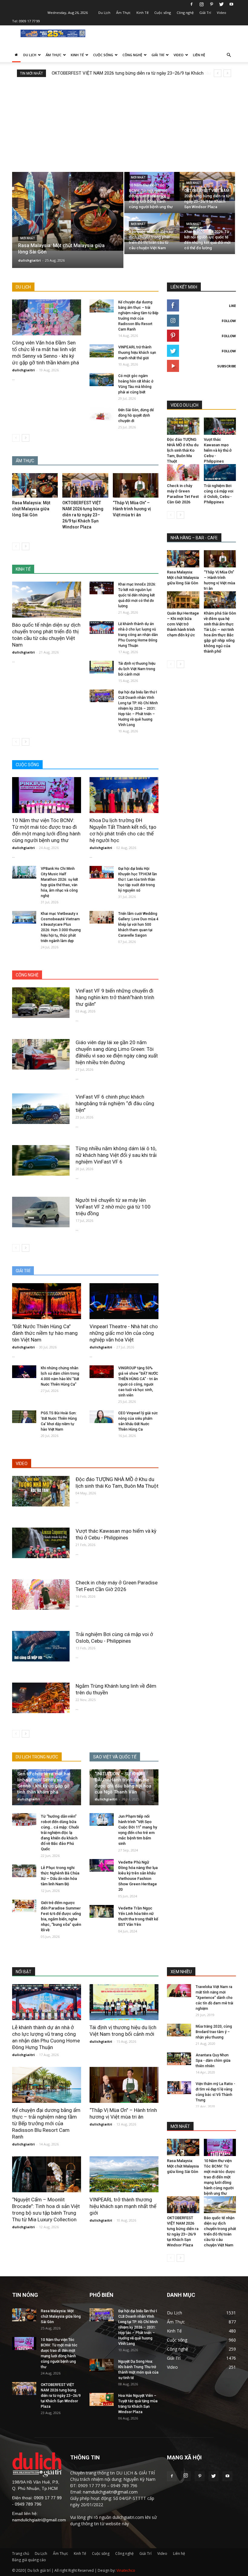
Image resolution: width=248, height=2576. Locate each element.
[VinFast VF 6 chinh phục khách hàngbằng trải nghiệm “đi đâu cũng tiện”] (41, 1109)
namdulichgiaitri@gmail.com (39, 2520)
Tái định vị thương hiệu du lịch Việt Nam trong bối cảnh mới (137, 669)
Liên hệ (199, 55)
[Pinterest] (211, 4)
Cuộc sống (163, 13)
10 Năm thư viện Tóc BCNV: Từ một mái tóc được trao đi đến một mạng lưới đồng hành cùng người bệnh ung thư (220, 2177)
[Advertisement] (124, 122)
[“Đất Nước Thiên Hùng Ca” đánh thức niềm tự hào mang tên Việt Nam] (47, 1301)
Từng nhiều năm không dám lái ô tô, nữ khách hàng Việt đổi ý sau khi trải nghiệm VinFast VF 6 (116, 1155)
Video (222, 13)
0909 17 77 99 (29, 21)
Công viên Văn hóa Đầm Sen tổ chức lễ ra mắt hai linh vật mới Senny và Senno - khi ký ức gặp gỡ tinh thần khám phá (44, 1780)
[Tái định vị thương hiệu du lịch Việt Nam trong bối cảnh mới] (102, 667)
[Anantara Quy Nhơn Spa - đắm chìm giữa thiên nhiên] (179, 2059)
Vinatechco (126, 2570)
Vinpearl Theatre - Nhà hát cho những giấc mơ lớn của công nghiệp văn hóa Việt (124, 1333)
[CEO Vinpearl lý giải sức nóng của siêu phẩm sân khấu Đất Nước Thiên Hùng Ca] (102, 1417)
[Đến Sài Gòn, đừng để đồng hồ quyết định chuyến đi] (102, 414)
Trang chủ (21, 2553)
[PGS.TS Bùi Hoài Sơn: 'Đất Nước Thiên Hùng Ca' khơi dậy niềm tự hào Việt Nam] (24, 1417)
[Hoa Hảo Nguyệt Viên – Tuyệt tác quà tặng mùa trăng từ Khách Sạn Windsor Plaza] (102, 2399)
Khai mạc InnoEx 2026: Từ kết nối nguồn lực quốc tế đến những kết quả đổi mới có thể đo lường (137, 595)
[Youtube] (231, 4)
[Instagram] (201, 4)
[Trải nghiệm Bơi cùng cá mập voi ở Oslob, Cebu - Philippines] (41, 1646)
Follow (229, 321)
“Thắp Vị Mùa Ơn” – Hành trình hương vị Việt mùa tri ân (132, 509)
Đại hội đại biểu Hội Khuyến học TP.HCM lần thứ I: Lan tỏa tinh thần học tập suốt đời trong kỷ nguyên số (138, 880)
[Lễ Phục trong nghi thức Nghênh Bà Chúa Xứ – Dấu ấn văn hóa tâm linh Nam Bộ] (24, 1871)
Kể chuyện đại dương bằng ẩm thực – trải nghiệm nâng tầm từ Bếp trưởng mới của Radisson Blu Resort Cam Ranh (46, 2123)
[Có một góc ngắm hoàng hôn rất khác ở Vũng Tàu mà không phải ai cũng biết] (102, 380)
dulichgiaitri (29, 260)
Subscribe (227, 366)
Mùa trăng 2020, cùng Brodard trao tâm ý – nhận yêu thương (214, 2032)
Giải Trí (205, 13)
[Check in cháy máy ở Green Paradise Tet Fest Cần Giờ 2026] (41, 1595)
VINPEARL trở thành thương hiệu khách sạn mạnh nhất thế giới (137, 353)
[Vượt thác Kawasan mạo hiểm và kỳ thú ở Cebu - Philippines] (41, 1543)
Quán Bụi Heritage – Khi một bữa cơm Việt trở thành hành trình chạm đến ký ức (183, 624)
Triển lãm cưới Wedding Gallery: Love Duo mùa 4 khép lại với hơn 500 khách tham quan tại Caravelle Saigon (138, 925)
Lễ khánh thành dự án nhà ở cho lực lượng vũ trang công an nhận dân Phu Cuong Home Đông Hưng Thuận (138, 635)
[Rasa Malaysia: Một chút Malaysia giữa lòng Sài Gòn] (68, 211)
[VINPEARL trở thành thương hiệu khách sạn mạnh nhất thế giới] (102, 351)
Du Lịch (104, 13)
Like (232, 306)
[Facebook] (191, 4)
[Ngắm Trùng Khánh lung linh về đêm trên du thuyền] (41, 1698)
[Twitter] (221, 4)
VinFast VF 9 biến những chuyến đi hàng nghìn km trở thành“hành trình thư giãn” (115, 997)
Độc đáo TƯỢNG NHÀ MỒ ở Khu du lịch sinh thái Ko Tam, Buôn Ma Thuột (183, 450)
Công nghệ (185, 13)
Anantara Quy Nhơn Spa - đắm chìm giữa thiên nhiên (213, 2061)
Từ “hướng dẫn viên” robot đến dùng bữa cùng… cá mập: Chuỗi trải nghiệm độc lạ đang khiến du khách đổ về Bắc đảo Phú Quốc (60, 1833)
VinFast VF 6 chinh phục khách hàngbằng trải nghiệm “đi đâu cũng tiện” (115, 1103)
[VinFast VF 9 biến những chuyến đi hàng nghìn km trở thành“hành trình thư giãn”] (41, 1003)
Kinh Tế (142, 13)
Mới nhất (28, 238)
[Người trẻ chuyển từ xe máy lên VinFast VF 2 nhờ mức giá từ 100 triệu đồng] (41, 1212)
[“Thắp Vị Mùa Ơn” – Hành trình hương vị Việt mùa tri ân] (136, 485)
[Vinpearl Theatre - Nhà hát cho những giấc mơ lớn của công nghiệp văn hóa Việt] (124, 1301)
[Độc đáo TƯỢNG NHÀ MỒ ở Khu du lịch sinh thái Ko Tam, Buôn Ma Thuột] (41, 1491)
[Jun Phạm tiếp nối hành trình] (102, 1820)
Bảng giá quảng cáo (29, 2560)
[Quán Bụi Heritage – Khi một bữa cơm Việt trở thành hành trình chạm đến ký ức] (183, 600)
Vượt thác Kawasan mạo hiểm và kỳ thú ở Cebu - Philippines (218, 450)
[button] (229, 55)
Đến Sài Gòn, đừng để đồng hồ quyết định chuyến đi (136, 415)
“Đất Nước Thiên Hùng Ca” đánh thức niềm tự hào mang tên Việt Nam (45, 1333)
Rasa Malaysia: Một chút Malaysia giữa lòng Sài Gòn (31, 509)
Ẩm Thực (123, 13)
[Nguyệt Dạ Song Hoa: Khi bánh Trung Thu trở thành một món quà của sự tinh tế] (102, 2365)
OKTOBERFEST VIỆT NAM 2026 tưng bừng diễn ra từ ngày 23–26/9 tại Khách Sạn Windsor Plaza (83, 515)
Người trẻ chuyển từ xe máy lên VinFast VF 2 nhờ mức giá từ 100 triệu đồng (113, 1207)
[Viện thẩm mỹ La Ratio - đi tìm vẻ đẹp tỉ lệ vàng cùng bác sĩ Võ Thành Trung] (179, 2088)
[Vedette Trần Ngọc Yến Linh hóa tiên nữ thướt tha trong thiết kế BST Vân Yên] (102, 1911)
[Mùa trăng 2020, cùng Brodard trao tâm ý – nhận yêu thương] (179, 2030)
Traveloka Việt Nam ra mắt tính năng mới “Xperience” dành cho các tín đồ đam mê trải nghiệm (214, 1998)
